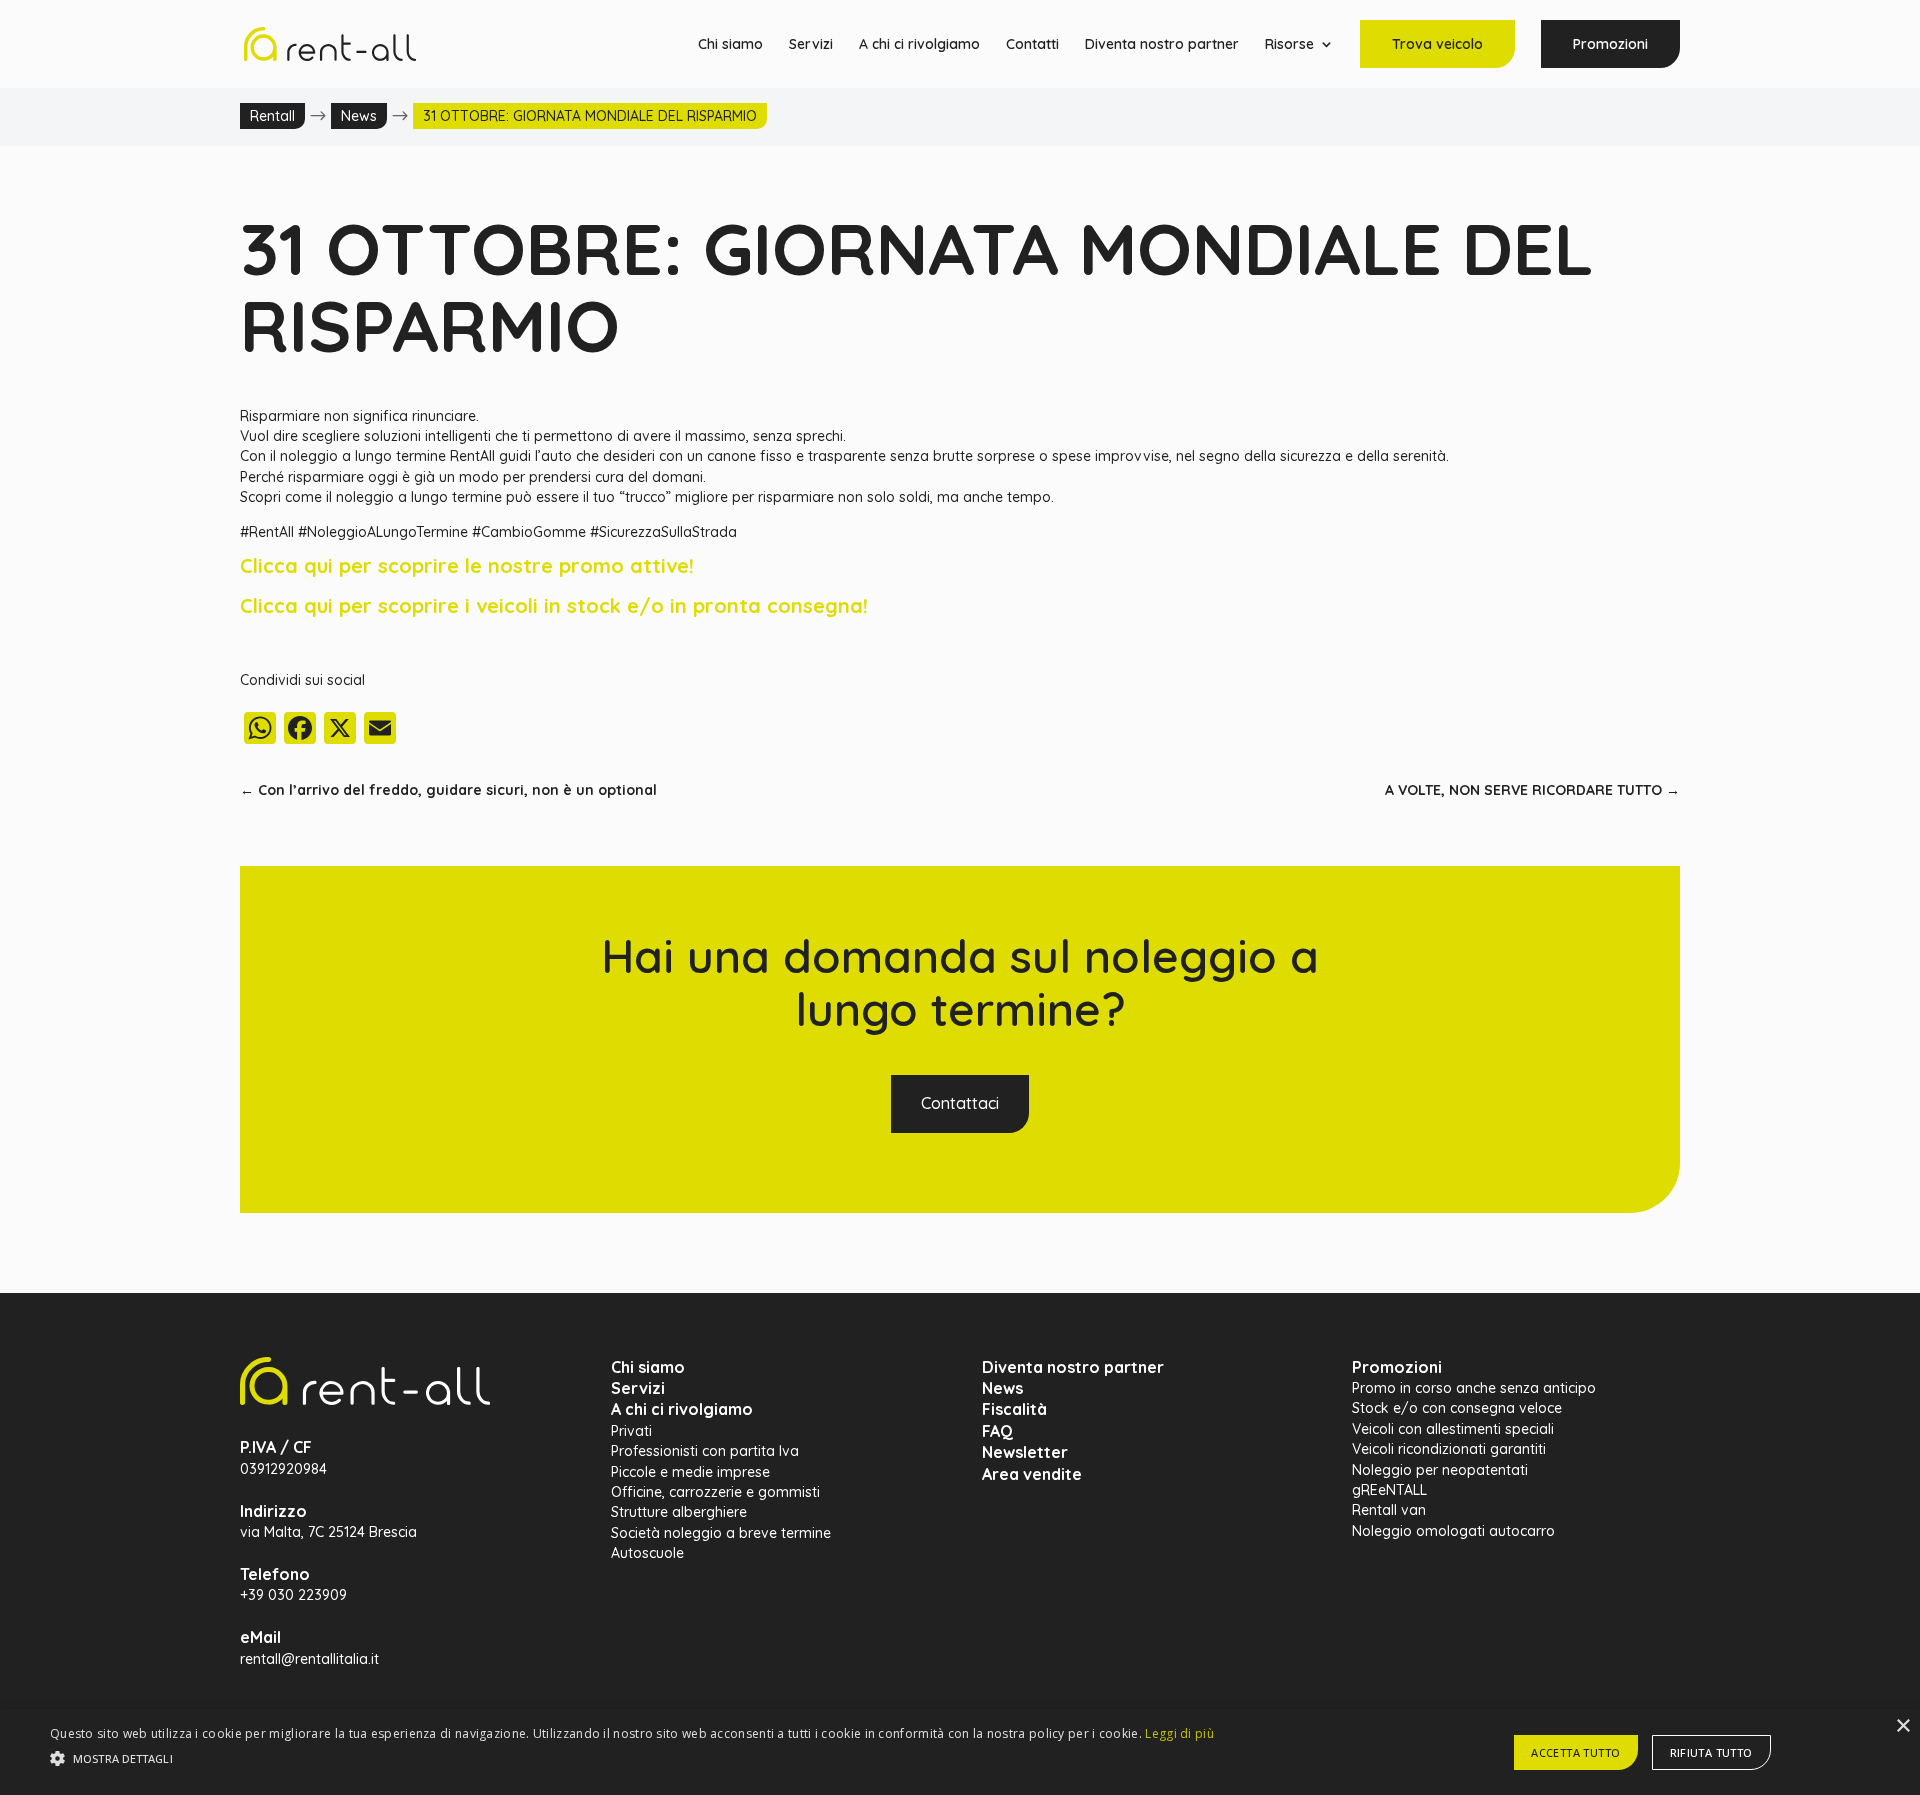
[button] (632, 1759)
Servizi (811, 45)
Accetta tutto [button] (1575, 1752)
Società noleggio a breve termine (721, 1533)
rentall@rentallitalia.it (309, 1659)
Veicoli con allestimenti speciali (1453, 1429)
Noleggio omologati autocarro (1453, 1531)
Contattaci (960, 1103)
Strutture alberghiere (679, 1512)
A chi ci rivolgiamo (919, 45)
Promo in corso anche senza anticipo (1474, 1388)
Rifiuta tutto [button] (1711, 1752)
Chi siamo (730, 45)
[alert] (960, 1752)
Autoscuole (647, 1553)
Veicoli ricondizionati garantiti (1449, 1449)
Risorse (1289, 45)
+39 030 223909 (293, 1595)
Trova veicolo (1437, 44)
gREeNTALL (1389, 1490)
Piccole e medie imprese (690, 1472)
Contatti (1032, 45)
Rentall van (1389, 1510)
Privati (631, 1431)
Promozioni (1610, 44)
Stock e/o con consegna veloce (1457, 1408)
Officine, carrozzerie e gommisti (715, 1492)
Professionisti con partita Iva (705, 1451)
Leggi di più (1179, 1733)
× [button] (1902, 1726)
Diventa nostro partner (1162, 45)
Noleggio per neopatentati (1440, 1470)
